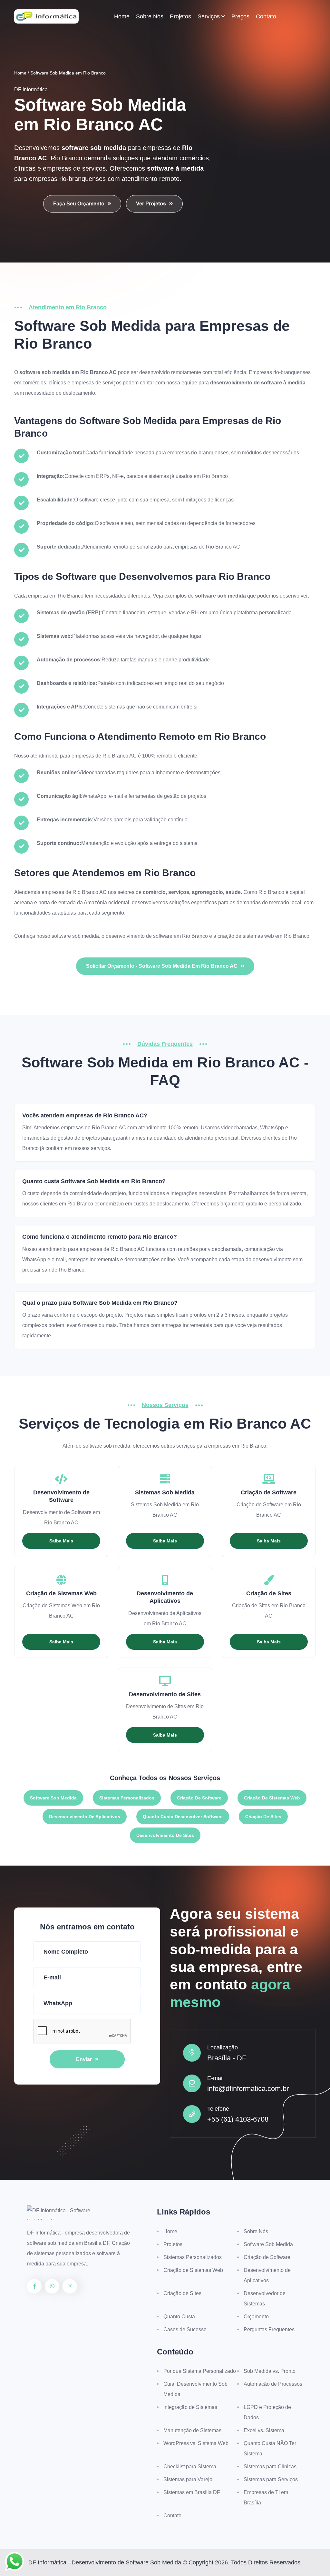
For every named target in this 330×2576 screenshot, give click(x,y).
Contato (266, 16)
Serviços (209, 16)
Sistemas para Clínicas (270, 2467)
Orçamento (256, 2317)
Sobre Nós (150, 16)
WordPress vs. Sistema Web (196, 2443)
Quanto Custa (179, 2317)
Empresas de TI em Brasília (266, 2497)
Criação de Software (199, 1798)
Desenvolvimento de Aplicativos (85, 1817)
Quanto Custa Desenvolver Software (183, 1817)
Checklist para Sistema (190, 2467)
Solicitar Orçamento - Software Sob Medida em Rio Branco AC (162, 966)
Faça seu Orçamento (79, 204)
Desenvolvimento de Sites (165, 1835)
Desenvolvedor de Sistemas (265, 2299)
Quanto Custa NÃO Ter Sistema (270, 2448)
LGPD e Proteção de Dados (267, 2412)
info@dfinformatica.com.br (248, 2089)
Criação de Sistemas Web (272, 1798)
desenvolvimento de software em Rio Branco (157, 936)
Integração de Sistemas (190, 2407)
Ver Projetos (151, 204)
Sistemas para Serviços (271, 2479)
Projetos (180, 16)
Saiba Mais (61, 1541)
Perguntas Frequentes (269, 2329)
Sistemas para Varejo (188, 2479)
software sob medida (75, 936)
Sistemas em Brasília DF (192, 2492)
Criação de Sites (263, 1817)
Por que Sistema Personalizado (200, 2371)
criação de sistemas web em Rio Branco (263, 936)
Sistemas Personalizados (127, 1798)
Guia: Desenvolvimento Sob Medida (195, 2389)
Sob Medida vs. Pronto (270, 2371)
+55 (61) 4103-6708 (238, 2119)
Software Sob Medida (53, 1798)
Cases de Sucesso (185, 2329)
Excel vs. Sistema (264, 2430)
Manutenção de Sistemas (192, 2430)
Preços (240, 16)
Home (122, 16)
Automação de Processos (273, 2384)
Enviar (84, 2059)
